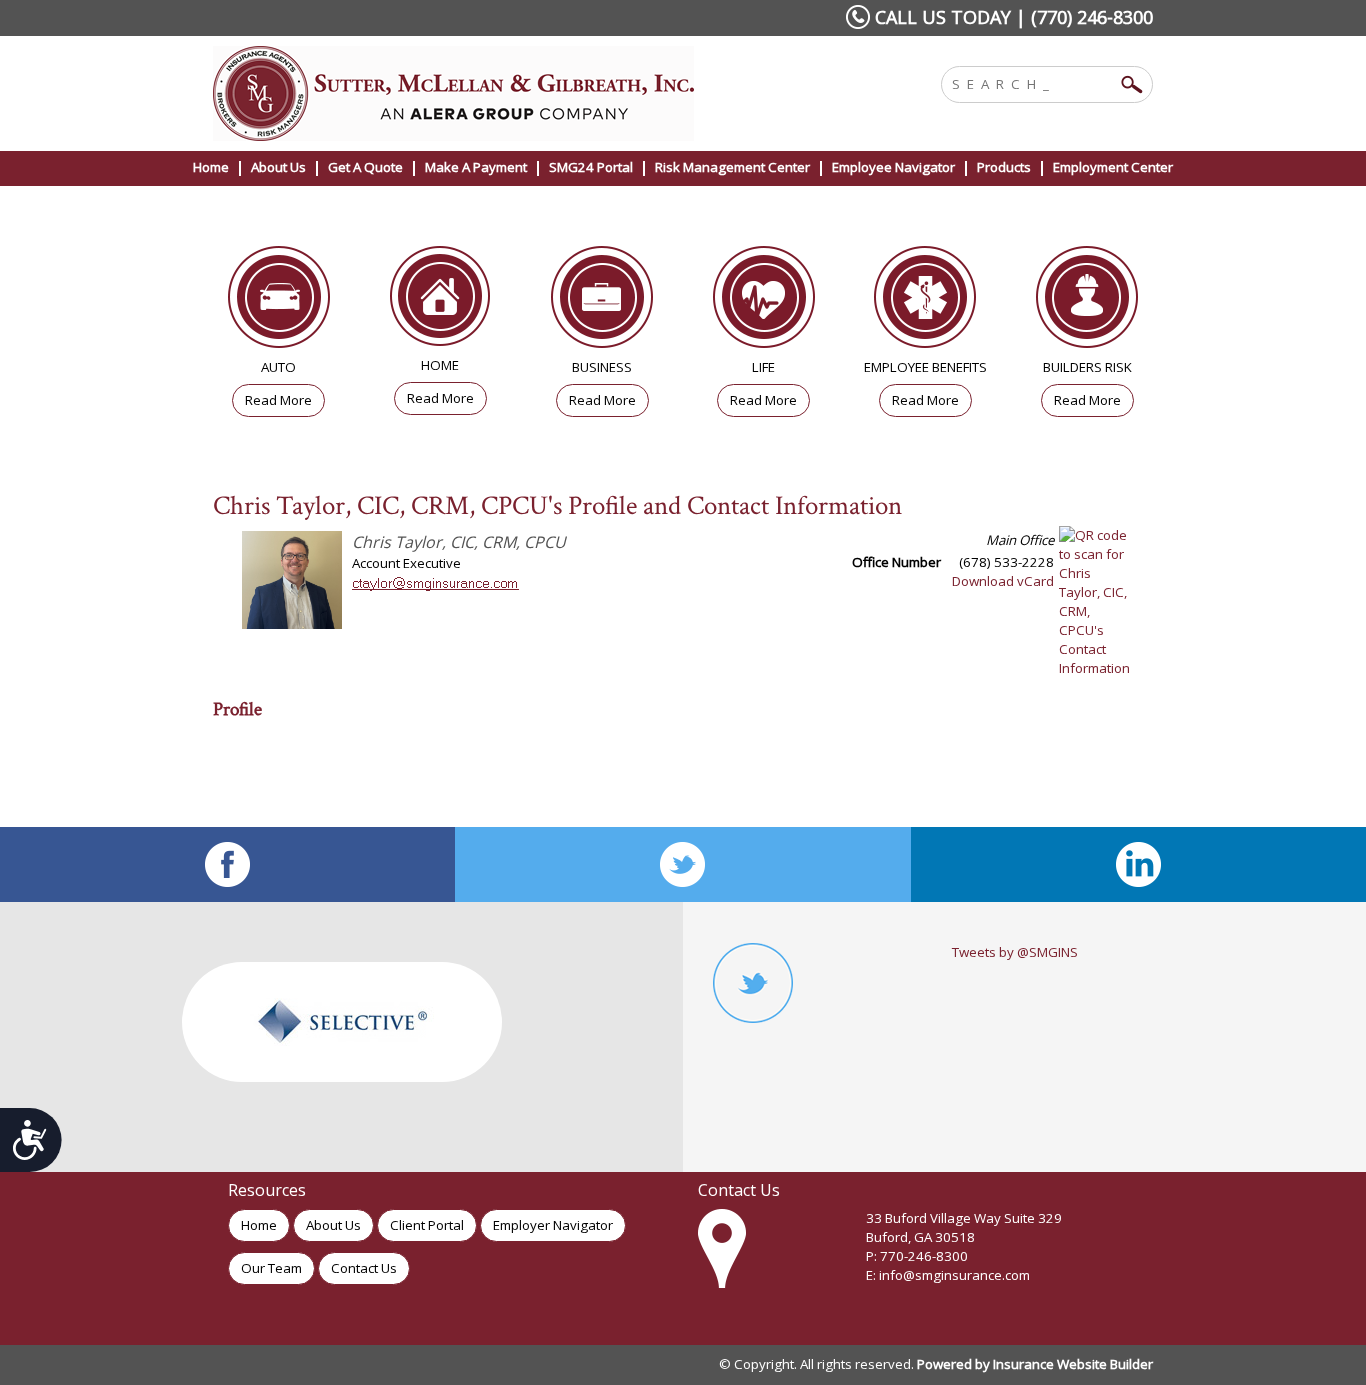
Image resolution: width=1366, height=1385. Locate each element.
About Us (333, 1225)
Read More (278, 400)
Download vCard (1003, 581)
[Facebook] (227, 864)
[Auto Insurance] (279, 302)
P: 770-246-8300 (917, 1256)
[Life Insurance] (764, 302)
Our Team (271, 1268)
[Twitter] (682, 864)
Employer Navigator (553, 1225)
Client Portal (427, 1225)
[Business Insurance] (602, 302)
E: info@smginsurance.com (948, 1275)
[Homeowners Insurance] (441, 301)
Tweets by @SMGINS (1015, 952)
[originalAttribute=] (1138, 864)
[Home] (481, 93)
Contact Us (364, 1268)
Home (259, 1225)
